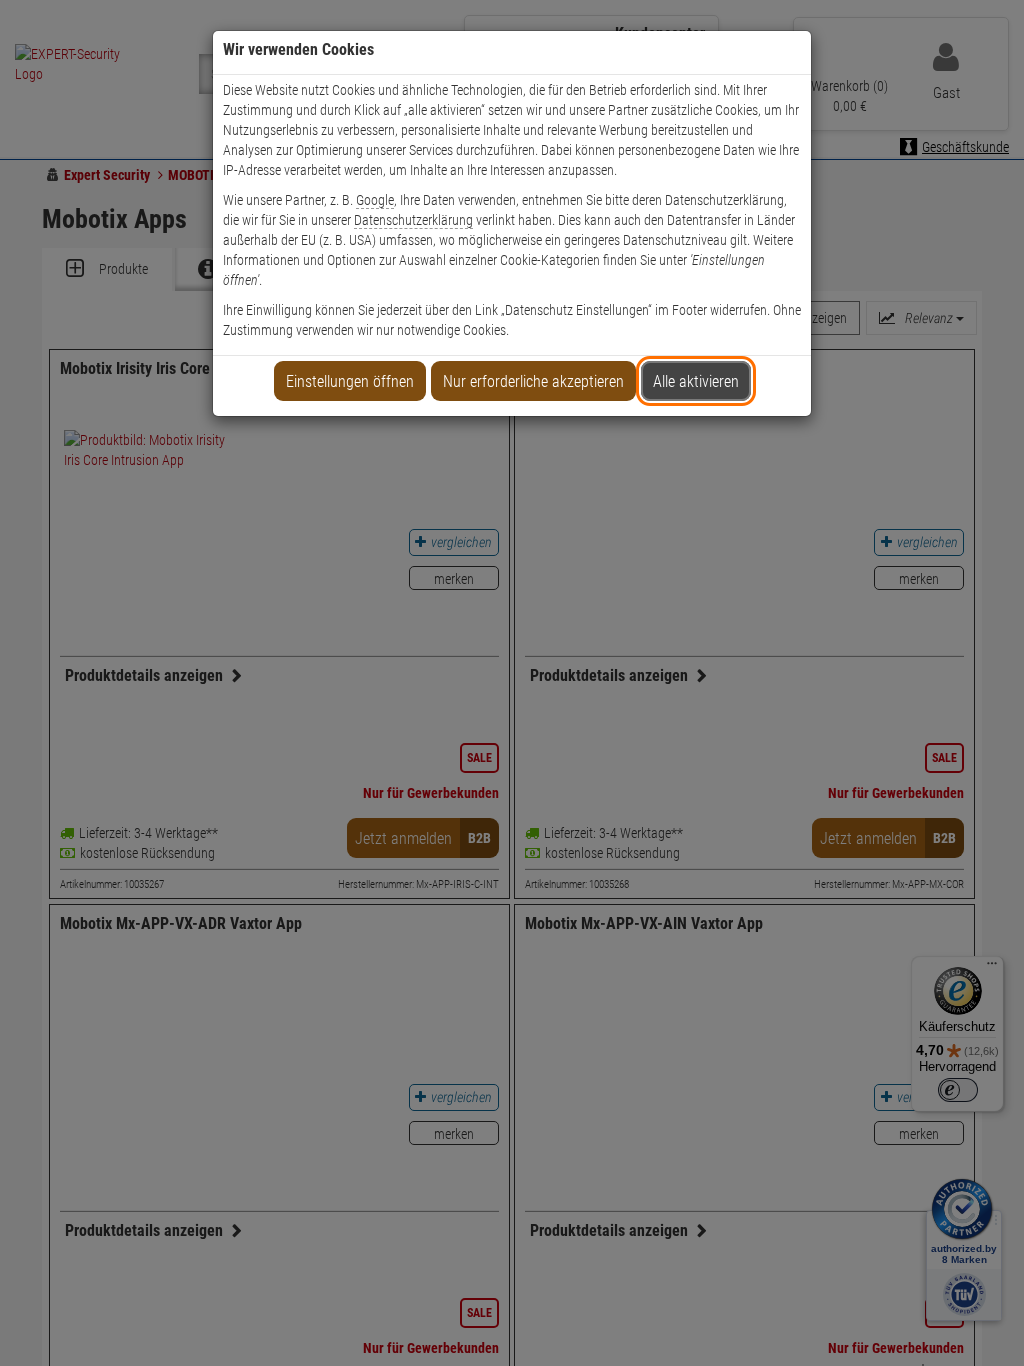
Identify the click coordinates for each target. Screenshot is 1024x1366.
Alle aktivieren (696, 381)
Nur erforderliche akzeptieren (533, 381)
